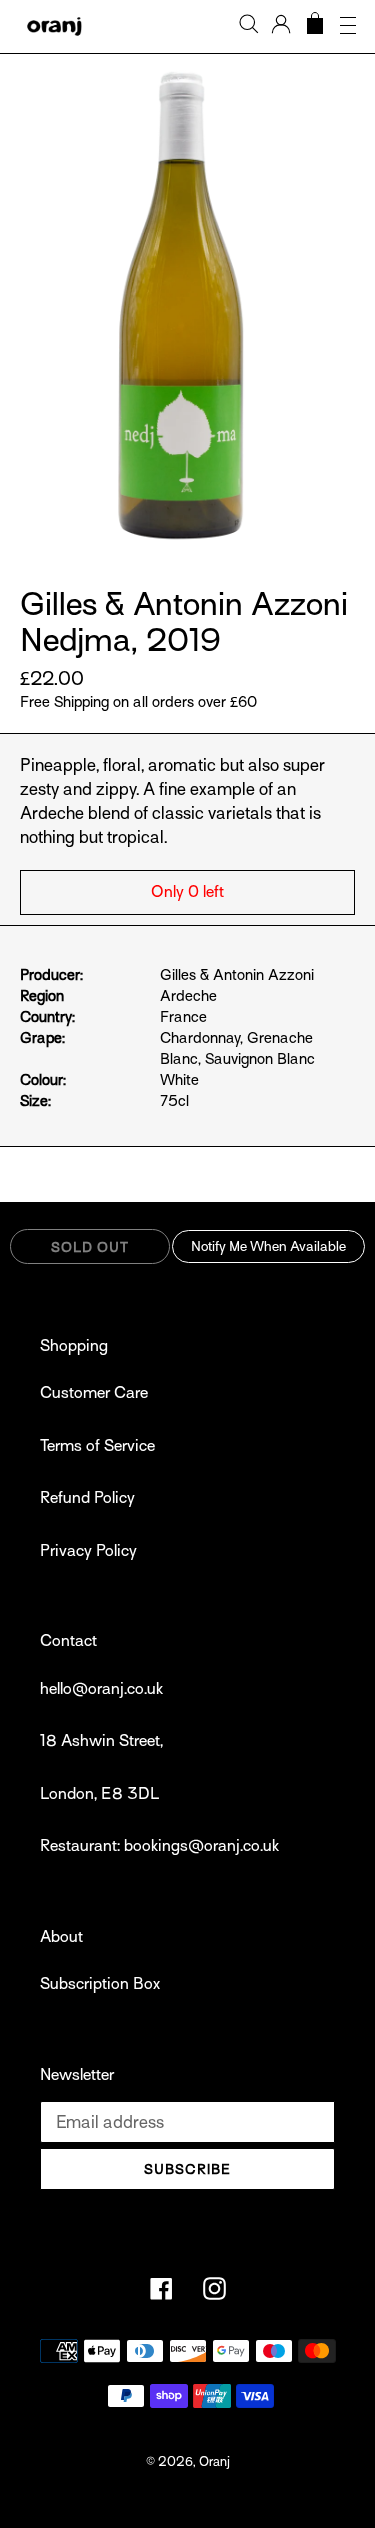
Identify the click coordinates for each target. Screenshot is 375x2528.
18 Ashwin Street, (101, 1741)
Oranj (214, 2461)
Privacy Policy (88, 1551)
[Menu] (348, 26)
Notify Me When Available (268, 1246)
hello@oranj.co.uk (101, 1689)
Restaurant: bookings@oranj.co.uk (159, 1846)
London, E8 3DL (99, 1794)
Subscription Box (100, 1984)
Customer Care (94, 1393)
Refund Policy (87, 1498)
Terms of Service (97, 1446)
